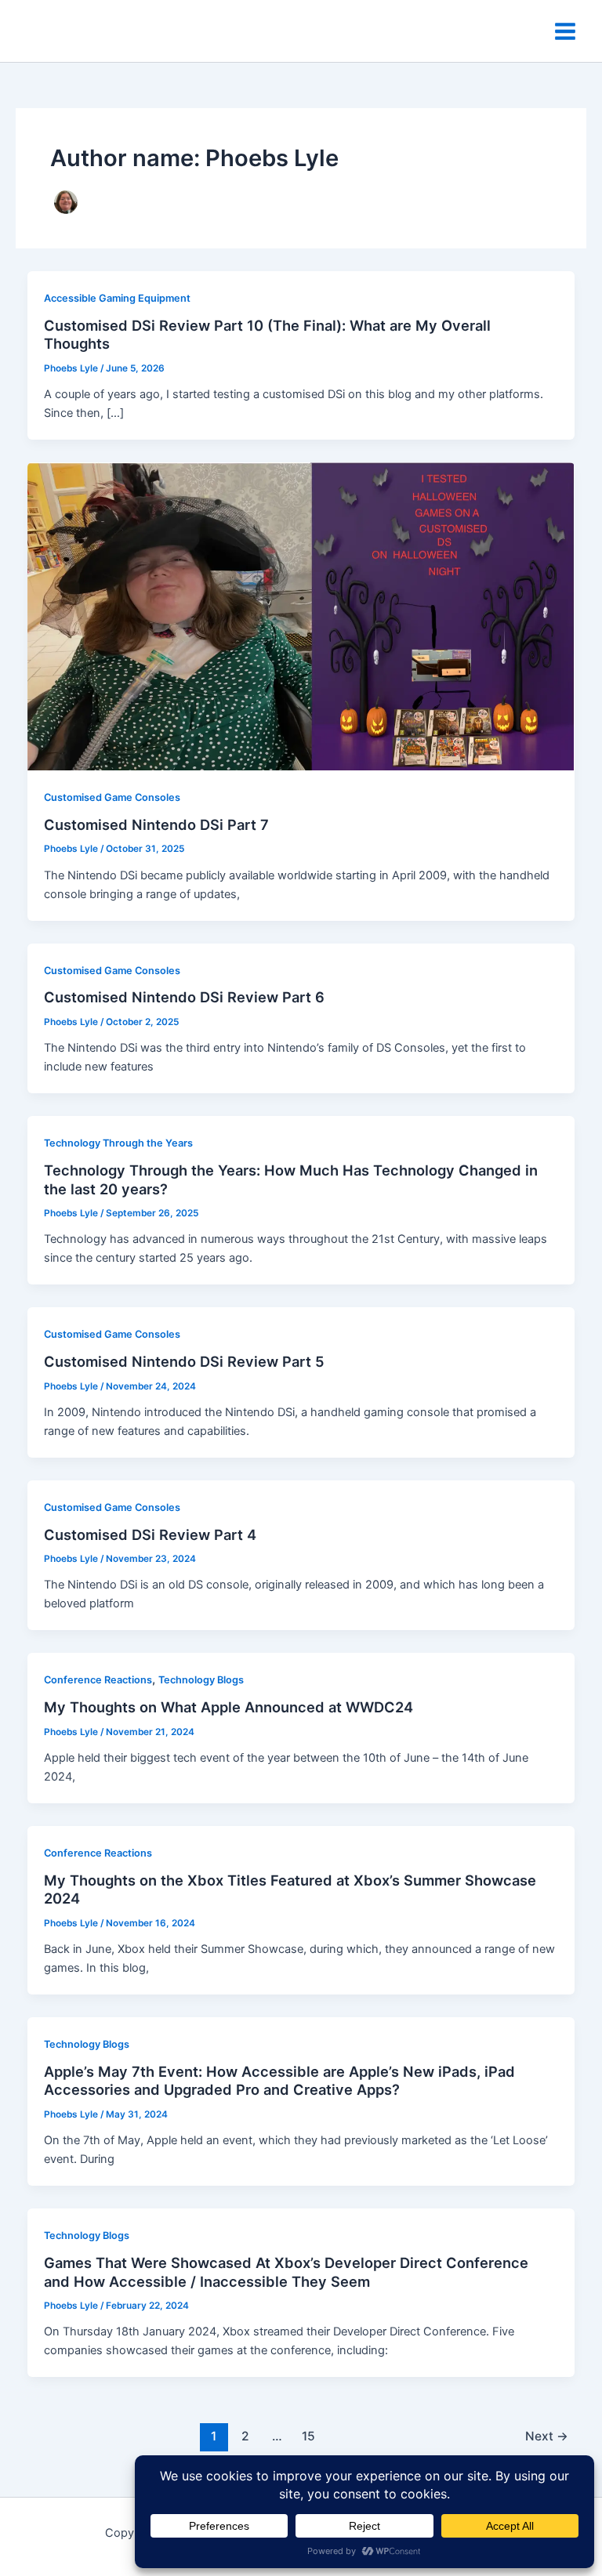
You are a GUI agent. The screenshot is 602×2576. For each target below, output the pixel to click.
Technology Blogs (201, 1680)
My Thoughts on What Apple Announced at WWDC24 (228, 1707)
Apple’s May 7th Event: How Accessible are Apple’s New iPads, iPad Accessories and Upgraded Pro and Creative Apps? (279, 2081)
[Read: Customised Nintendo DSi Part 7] (301, 616)
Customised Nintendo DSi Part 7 (156, 824)
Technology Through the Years (118, 1143)
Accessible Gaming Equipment (117, 298)
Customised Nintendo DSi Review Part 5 (184, 1361)
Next (547, 2436)
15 (308, 2436)
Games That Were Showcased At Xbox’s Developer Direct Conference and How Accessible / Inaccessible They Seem (286, 2272)
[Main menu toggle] (565, 31)
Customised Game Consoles (112, 797)
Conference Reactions (98, 1680)
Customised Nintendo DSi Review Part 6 (184, 997)
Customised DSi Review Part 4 (150, 1534)
